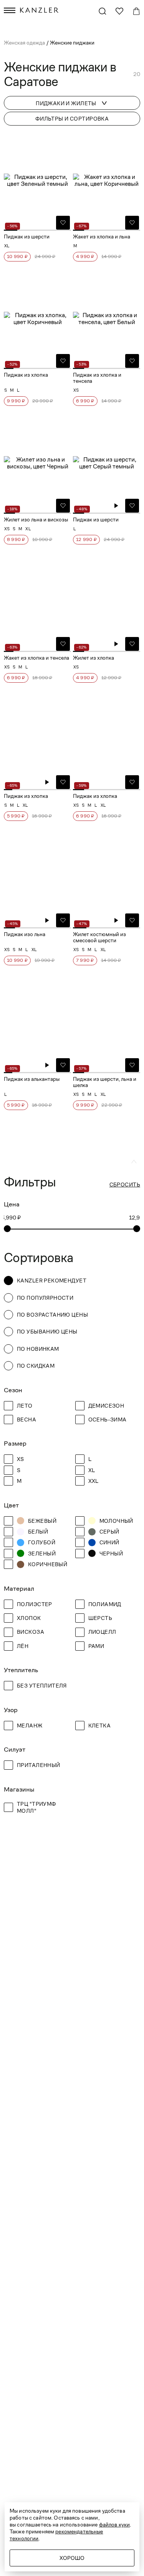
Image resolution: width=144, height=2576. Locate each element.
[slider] (7, 1229)
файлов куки (115, 2525)
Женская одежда (25, 43)
